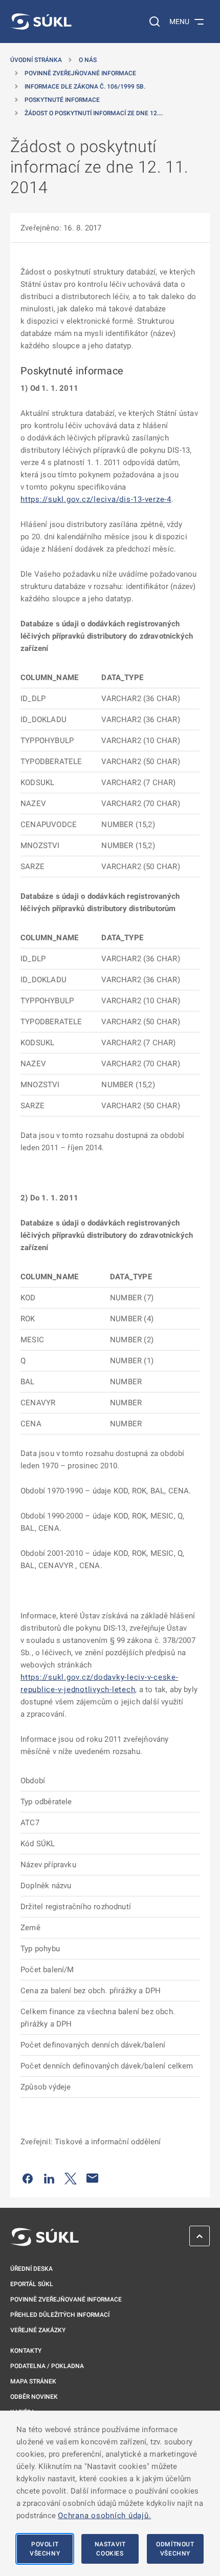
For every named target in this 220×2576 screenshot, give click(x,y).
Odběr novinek (34, 2397)
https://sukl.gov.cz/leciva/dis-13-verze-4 (96, 499)
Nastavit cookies (110, 2549)
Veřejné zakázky (38, 2330)
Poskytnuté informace (62, 100)
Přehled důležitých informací (60, 2315)
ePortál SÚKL (32, 2284)
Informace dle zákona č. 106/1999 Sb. (85, 87)
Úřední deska (31, 2269)
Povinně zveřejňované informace (80, 73)
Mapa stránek (33, 2381)
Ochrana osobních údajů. (104, 2516)
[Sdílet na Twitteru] (71, 2178)
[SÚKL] (41, 22)
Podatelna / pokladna (47, 2366)
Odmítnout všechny (175, 2549)
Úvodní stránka (36, 60)
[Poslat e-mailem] (93, 2178)
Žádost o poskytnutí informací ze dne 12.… (94, 113)
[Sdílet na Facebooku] (28, 2178)
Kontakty (26, 2351)
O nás (88, 60)
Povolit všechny (45, 2549)
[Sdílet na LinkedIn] (49, 2178)
